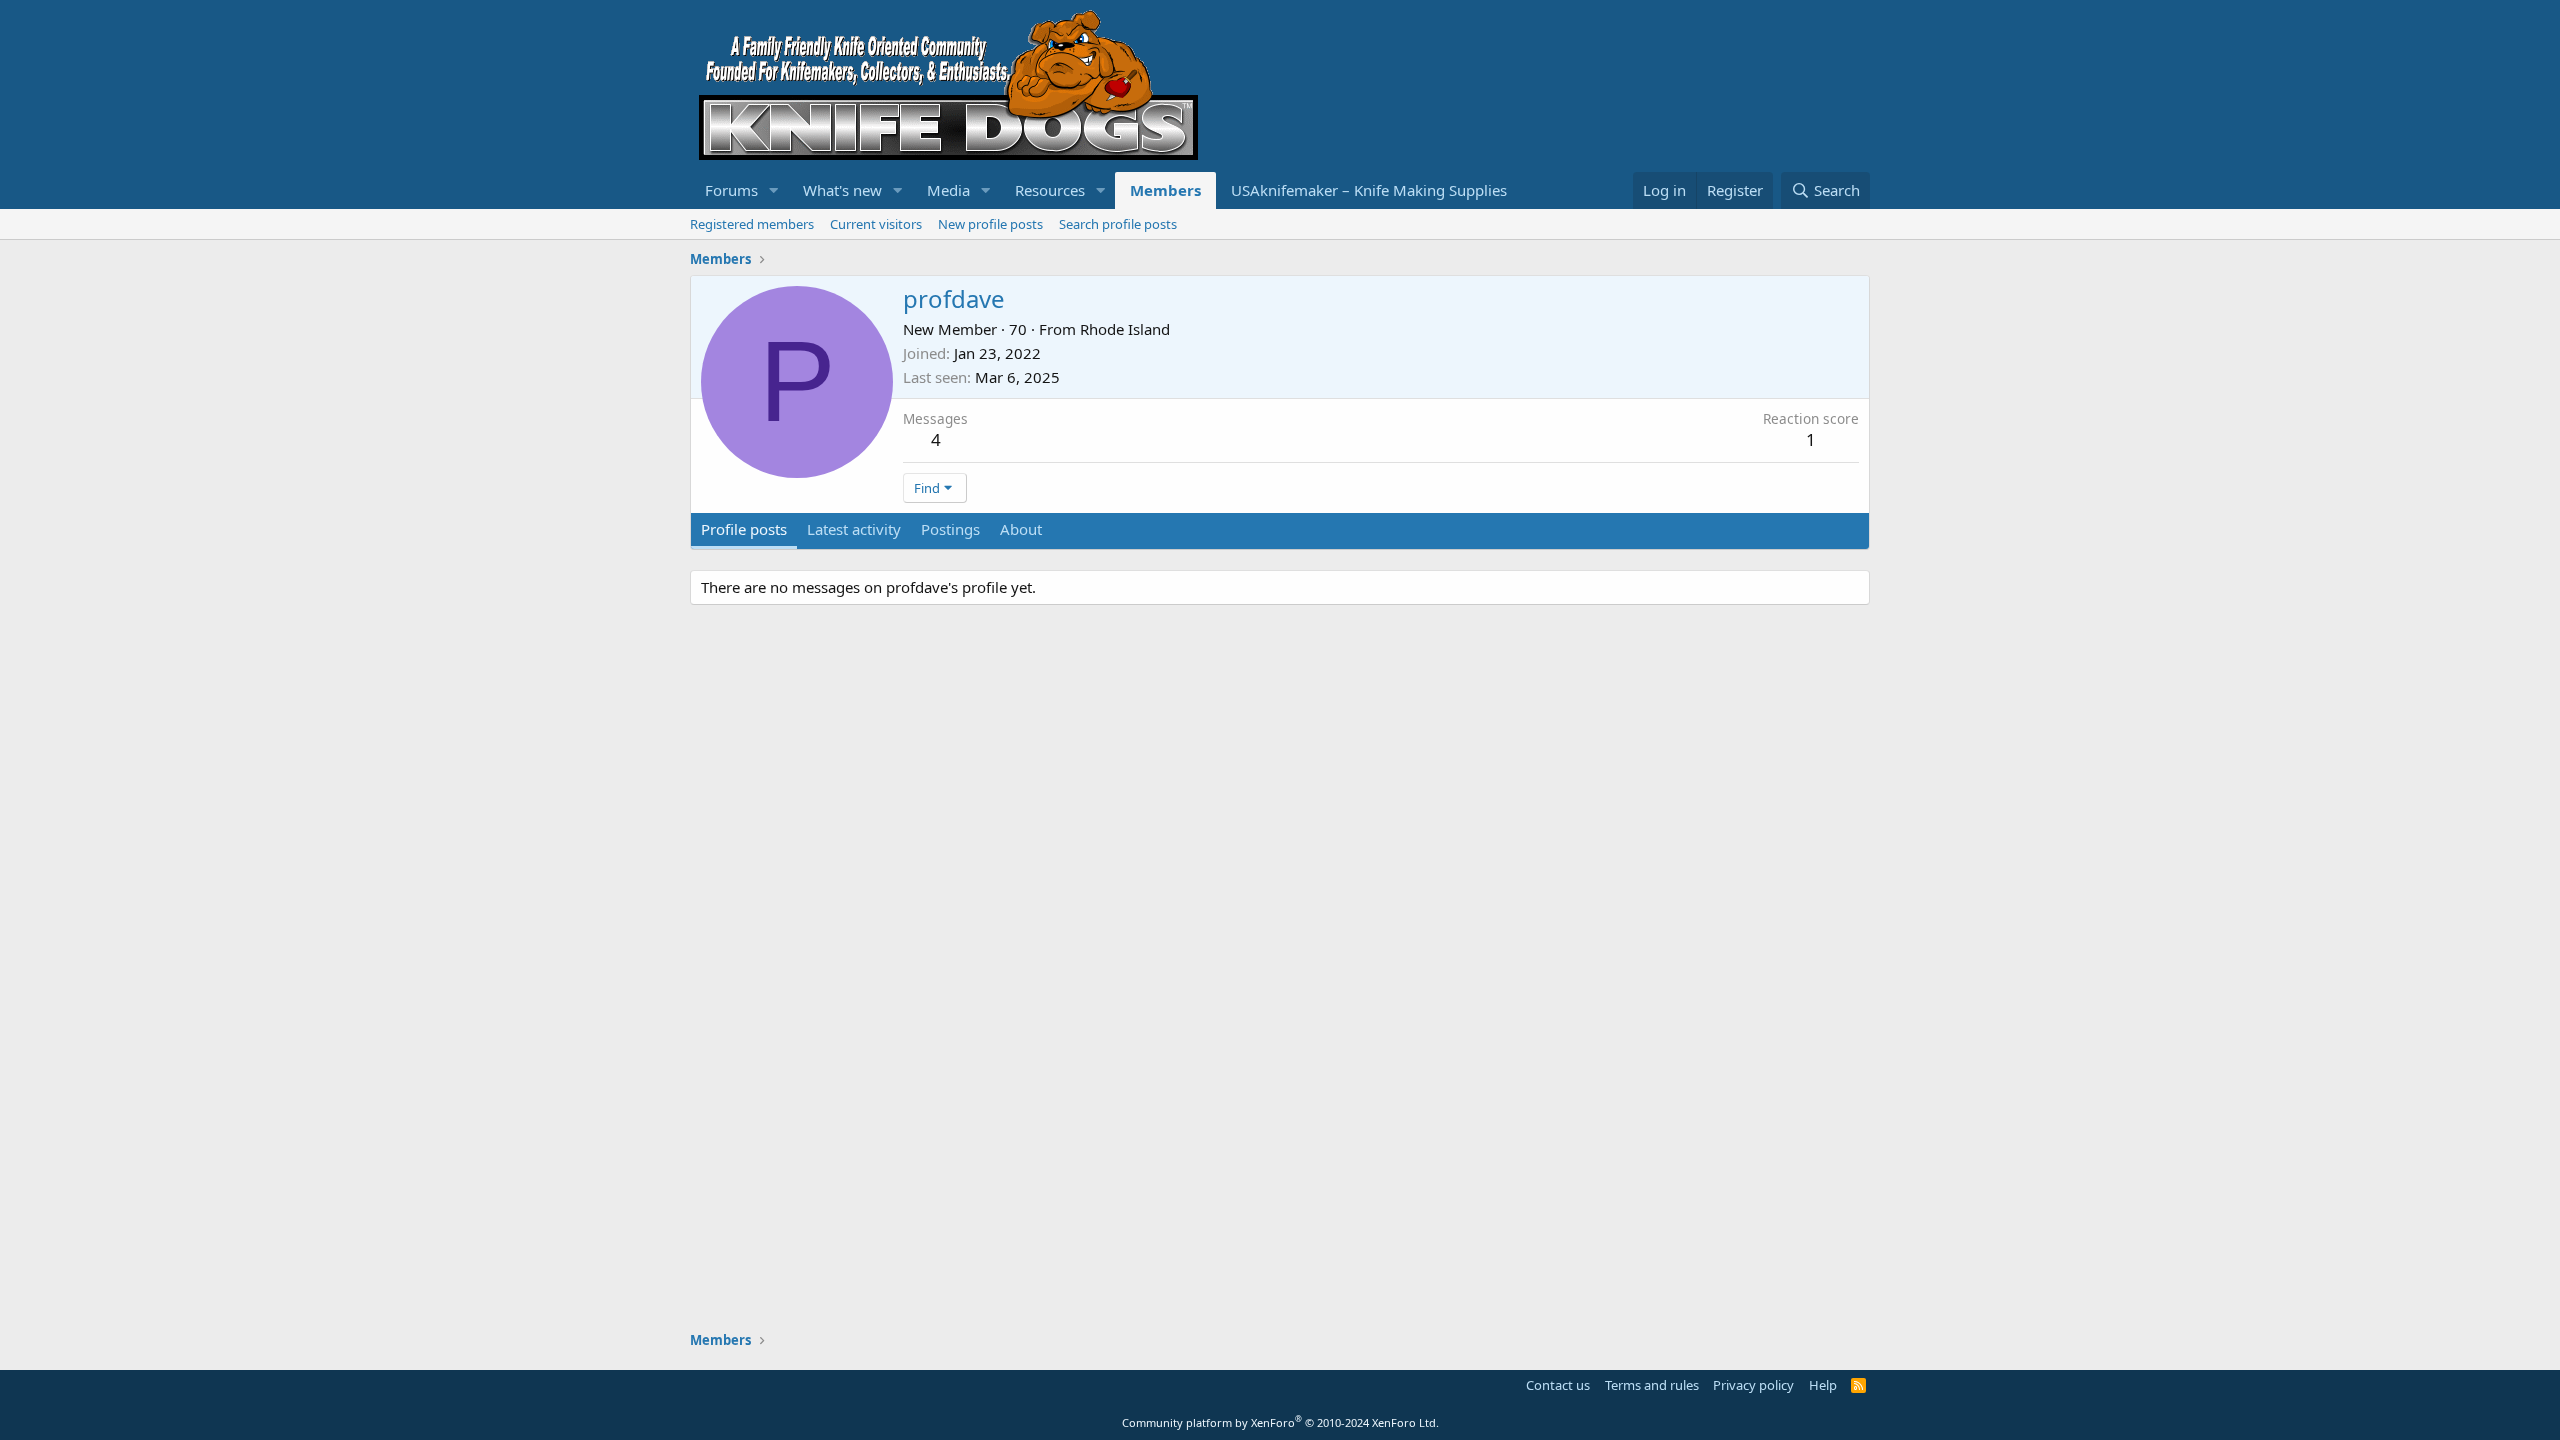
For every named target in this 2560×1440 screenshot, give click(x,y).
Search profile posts (1118, 224)
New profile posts (990, 224)
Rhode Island (1125, 329)
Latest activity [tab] (854, 529)
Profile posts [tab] (744, 529)
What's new (842, 190)
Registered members (752, 224)
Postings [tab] (950, 529)
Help (1823, 1385)
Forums (731, 190)
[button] (774, 190)
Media (948, 190)
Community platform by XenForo (1280, 1422)
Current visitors (876, 224)
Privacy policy (1753, 1385)
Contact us (1558, 1385)
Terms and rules (1652, 1385)
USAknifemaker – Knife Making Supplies (1369, 190)
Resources (1050, 190)
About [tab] (1021, 529)
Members (1165, 190)
